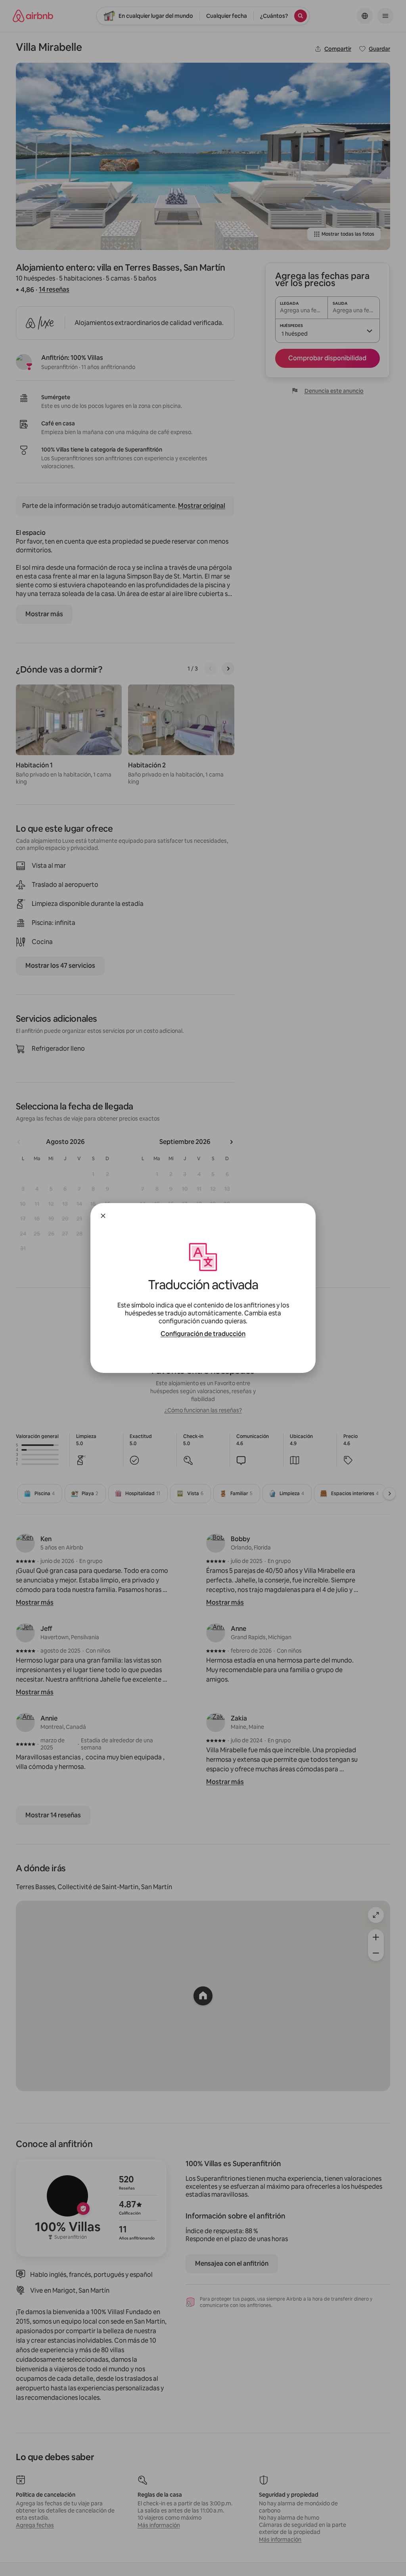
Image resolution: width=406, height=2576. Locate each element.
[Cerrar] (103, 1216)
